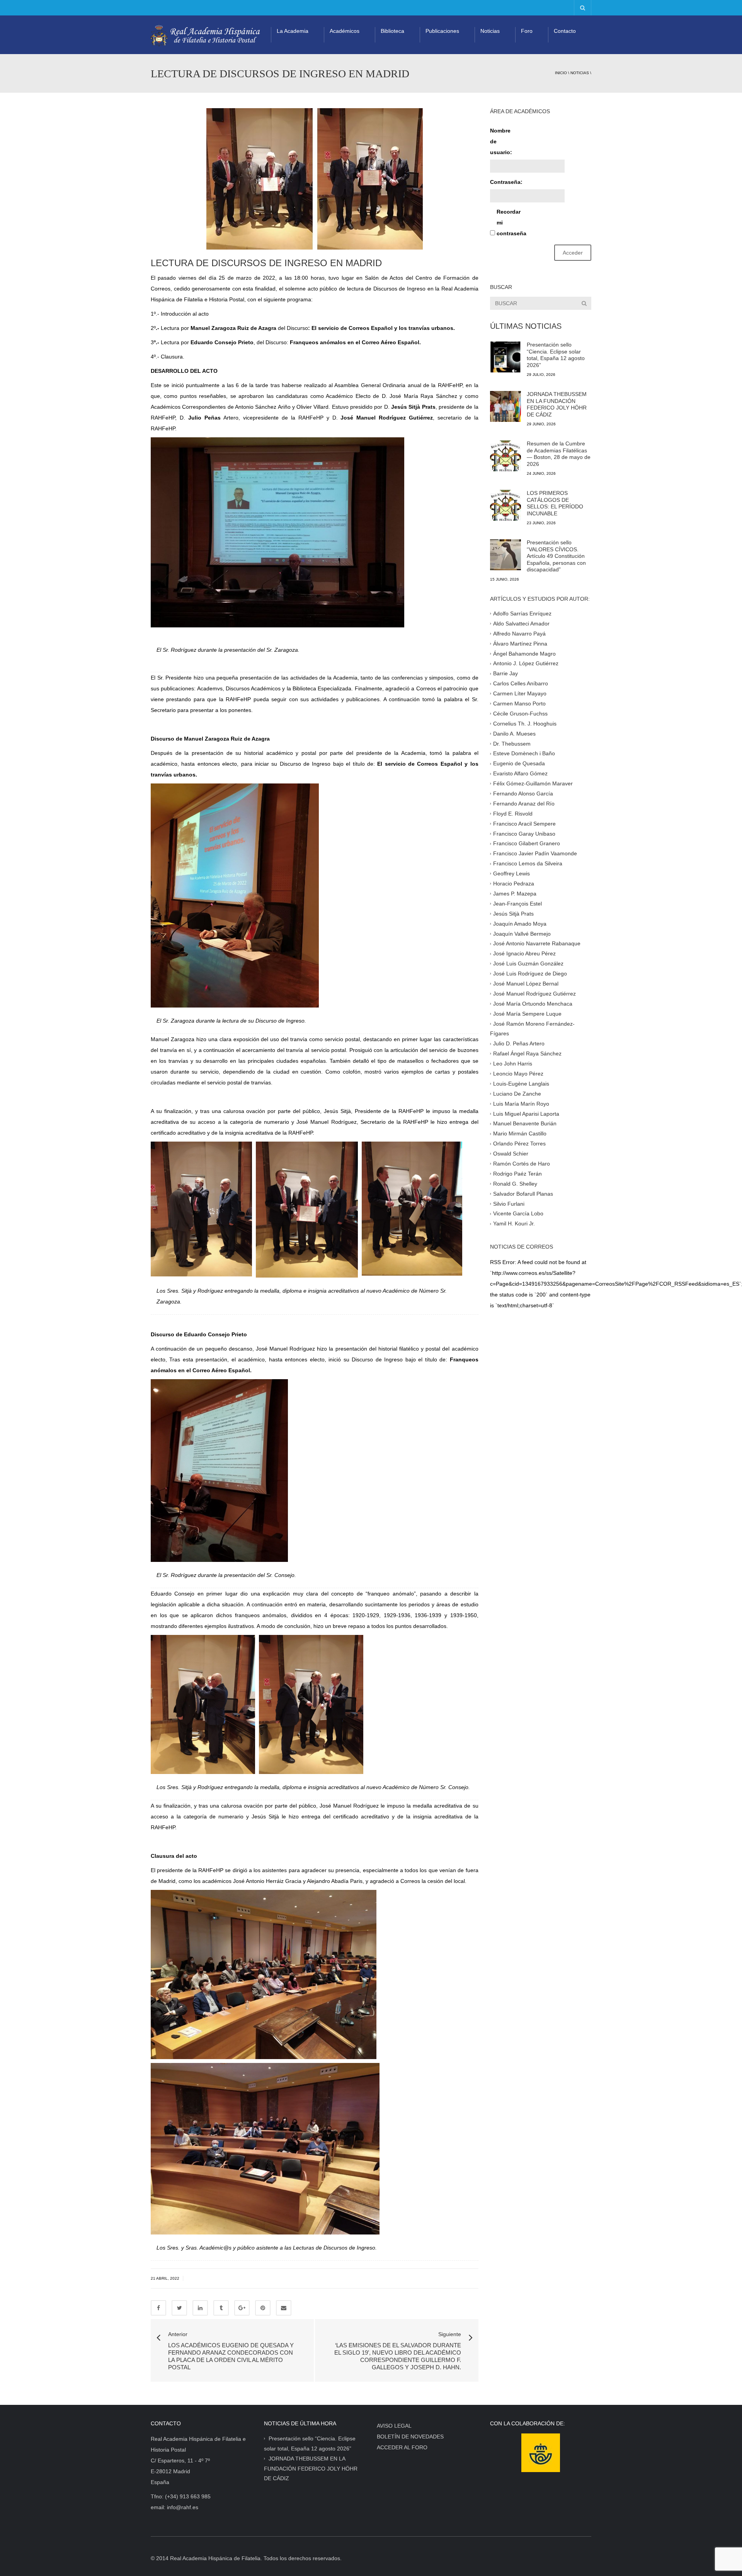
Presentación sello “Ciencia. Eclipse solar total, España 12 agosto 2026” (556, 355)
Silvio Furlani (509, 1203)
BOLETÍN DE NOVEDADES (410, 2437)
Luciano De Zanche (517, 1093)
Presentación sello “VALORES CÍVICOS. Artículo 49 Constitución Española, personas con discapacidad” (556, 556)
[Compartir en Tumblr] (221, 2308)
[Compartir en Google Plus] (242, 2308)
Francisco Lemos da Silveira (528, 863)
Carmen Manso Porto (519, 703)
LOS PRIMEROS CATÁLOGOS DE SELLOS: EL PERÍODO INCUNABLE (555, 503)
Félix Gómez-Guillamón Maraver (533, 783)
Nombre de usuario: (501, 141)
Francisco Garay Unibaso (524, 833)
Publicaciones (442, 31)
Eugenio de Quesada (519, 763)
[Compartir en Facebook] (158, 2308)
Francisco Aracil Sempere (524, 823)
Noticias (490, 31)
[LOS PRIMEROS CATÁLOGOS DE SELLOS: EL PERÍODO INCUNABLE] (505, 505)
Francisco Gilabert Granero (527, 843)
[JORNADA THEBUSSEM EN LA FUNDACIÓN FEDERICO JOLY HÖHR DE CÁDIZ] (505, 406)
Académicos (345, 31)
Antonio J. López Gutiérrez (526, 663)
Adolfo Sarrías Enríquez (522, 613)
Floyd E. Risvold (513, 814)
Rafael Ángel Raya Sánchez (527, 1054)
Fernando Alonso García (523, 794)
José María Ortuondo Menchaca (533, 1003)
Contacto (565, 31)
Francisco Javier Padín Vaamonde (535, 853)
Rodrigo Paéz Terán (517, 1174)
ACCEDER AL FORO (402, 2447)
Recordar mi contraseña (510, 223)
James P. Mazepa (515, 894)
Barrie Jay (505, 673)
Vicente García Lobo (518, 1213)
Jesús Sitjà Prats (513, 913)
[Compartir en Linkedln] (200, 2308)
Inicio (561, 73)
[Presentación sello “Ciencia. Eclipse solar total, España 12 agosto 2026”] (505, 357)
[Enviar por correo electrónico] (284, 2308)
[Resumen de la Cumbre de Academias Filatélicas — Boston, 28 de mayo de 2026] (505, 456)
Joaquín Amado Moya (520, 923)
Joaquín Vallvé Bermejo (522, 933)
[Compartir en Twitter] (179, 2308)
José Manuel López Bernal (526, 984)
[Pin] (263, 2308)
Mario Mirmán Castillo (520, 1133)
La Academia (293, 31)
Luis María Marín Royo (521, 1103)
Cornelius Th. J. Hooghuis (525, 724)
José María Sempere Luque (527, 1013)
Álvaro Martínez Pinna (520, 643)
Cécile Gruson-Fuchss (520, 714)
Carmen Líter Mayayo (520, 693)
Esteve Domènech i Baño (524, 753)
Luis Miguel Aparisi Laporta (526, 1113)
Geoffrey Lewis (511, 873)
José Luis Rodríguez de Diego (530, 974)
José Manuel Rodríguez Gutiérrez (534, 994)
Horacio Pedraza (514, 884)
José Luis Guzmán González (528, 963)
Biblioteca (392, 31)
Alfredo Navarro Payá (519, 633)
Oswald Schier (511, 1154)
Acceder (573, 253)
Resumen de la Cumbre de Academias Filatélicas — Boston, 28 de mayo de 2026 (559, 454)
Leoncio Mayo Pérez (518, 1074)
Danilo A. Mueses (514, 733)
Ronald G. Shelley (515, 1183)
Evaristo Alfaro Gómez (520, 773)
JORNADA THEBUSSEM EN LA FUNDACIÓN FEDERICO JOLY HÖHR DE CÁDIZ (557, 404)
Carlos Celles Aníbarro (521, 683)
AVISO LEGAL (394, 2426)
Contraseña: (504, 182)
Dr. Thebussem (512, 743)
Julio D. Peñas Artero (519, 1043)
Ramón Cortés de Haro (522, 1164)
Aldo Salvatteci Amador (521, 624)
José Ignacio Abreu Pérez (524, 953)
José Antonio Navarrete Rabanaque (537, 943)
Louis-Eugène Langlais (521, 1084)
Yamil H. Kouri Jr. (514, 1223)
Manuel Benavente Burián (525, 1123)
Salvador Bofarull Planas (523, 1193)
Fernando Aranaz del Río (524, 804)
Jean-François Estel (517, 904)
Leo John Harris (513, 1064)
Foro (527, 31)
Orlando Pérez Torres (519, 1144)
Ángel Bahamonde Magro (524, 653)
